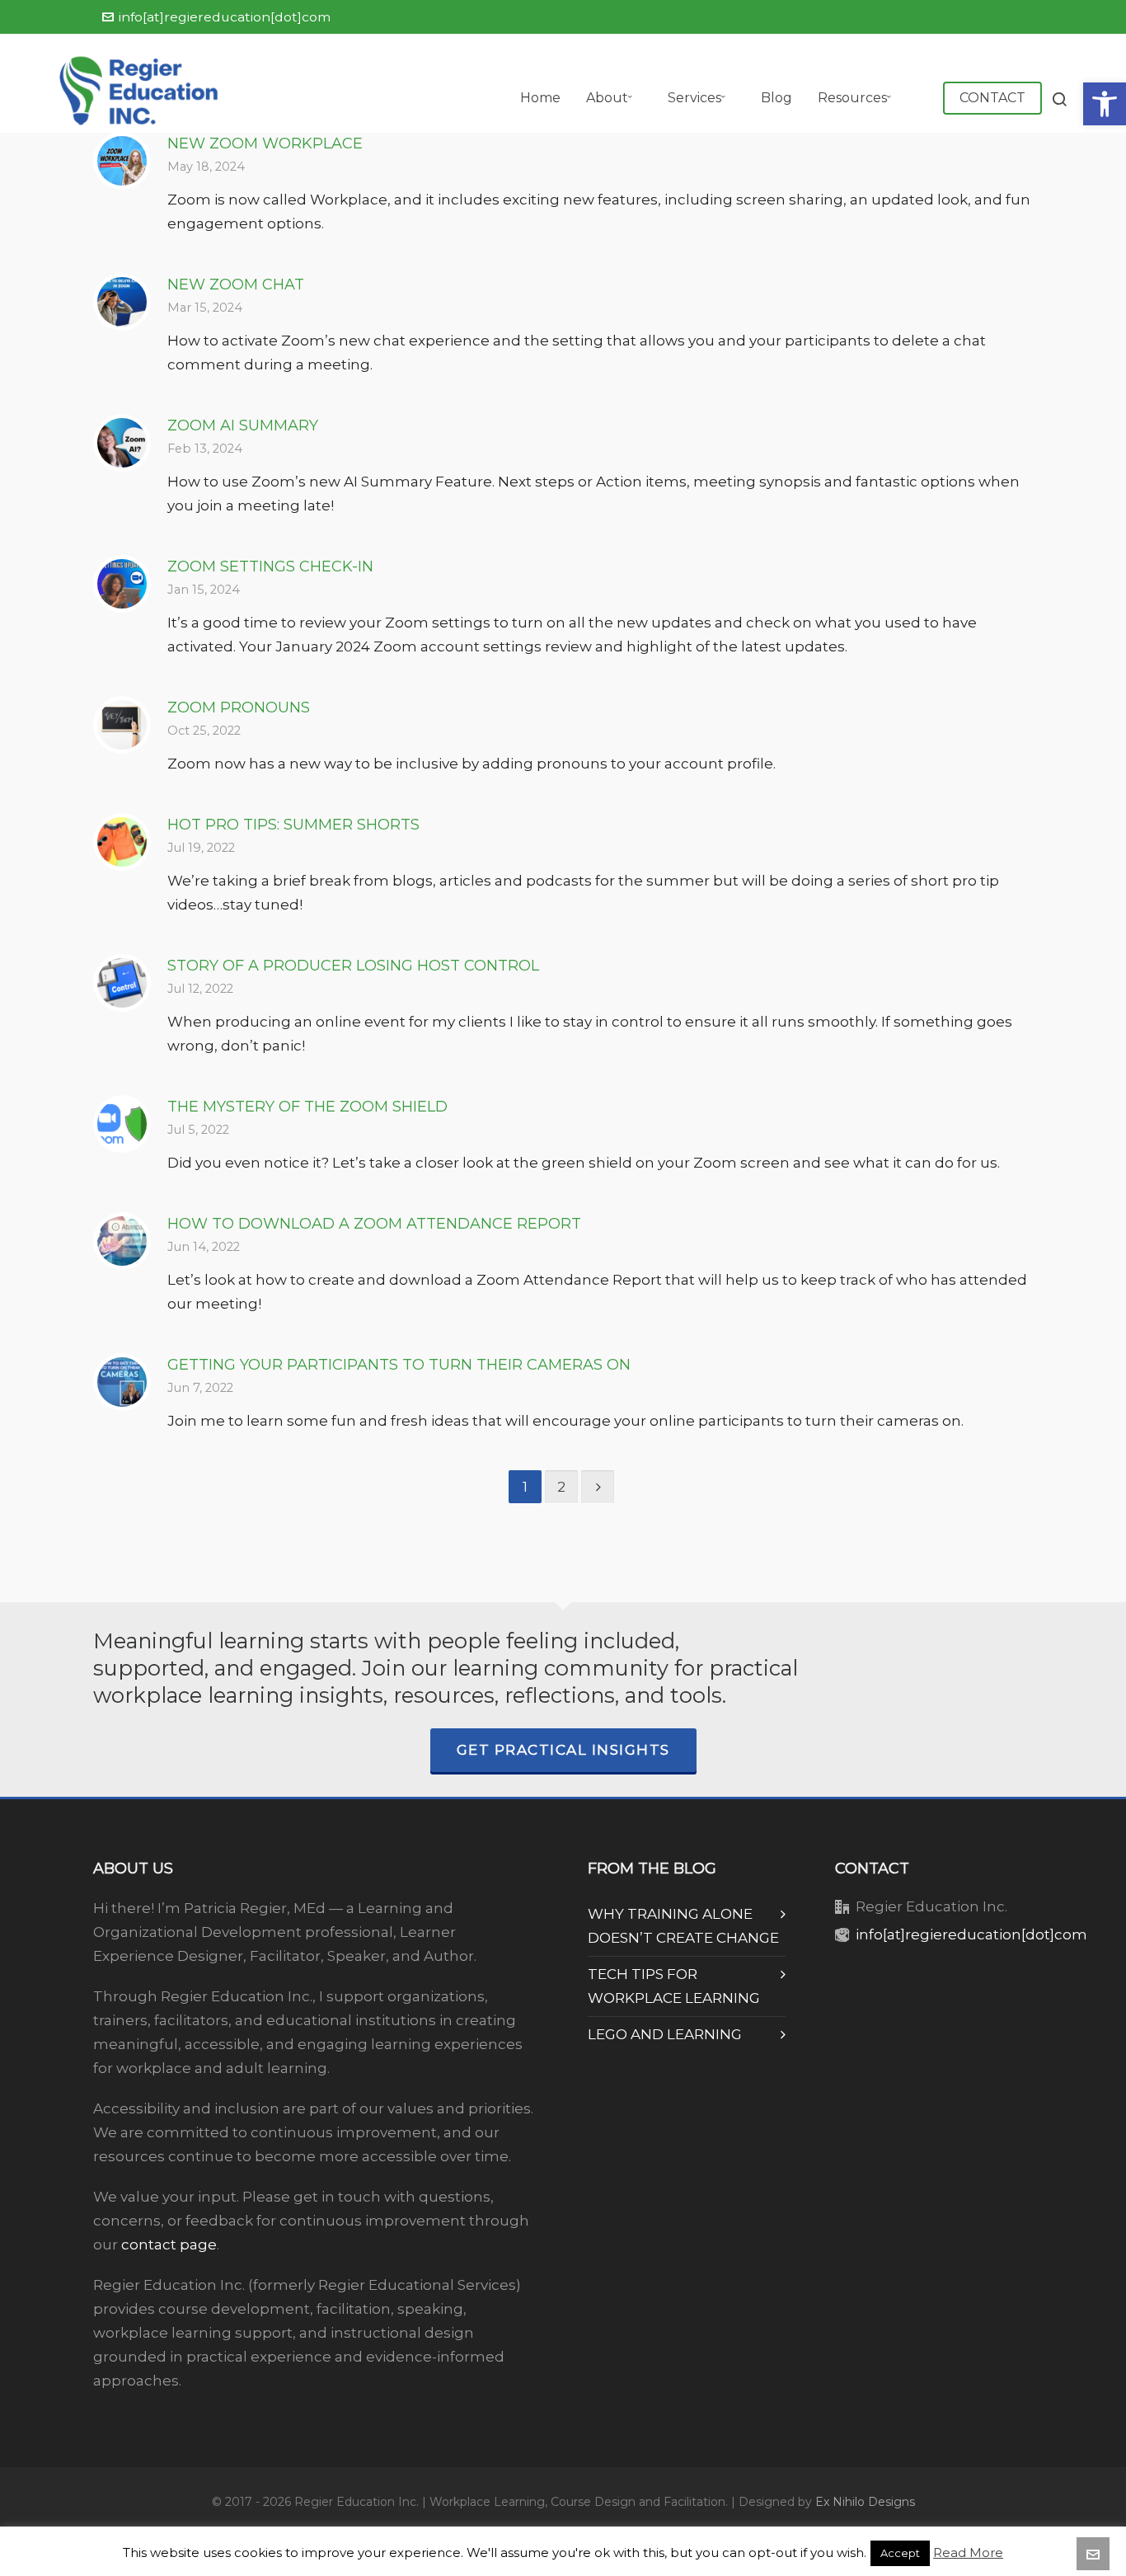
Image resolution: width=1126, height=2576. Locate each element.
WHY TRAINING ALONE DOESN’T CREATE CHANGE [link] (683, 1926)
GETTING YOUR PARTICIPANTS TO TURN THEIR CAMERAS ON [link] (399, 1365)
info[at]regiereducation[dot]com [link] (225, 17)
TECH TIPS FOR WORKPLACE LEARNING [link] (674, 1986)
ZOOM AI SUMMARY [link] (243, 425)
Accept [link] (900, 2553)
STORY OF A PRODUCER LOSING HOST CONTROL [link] (353, 966)
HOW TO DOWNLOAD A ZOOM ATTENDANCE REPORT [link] (374, 1224)
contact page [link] (169, 2245)
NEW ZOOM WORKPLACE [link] (265, 143)
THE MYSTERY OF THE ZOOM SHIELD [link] (307, 1107)
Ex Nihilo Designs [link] (865, 2502)
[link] (1105, 104)
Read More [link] (968, 2552)
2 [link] (561, 1487)
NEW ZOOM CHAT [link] (236, 284)
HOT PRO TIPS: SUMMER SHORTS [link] (293, 825)
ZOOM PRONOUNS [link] (239, 707)
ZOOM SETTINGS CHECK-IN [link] (270, 566)
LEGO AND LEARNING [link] (665, 2034)
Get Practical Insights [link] (563, 1750)
